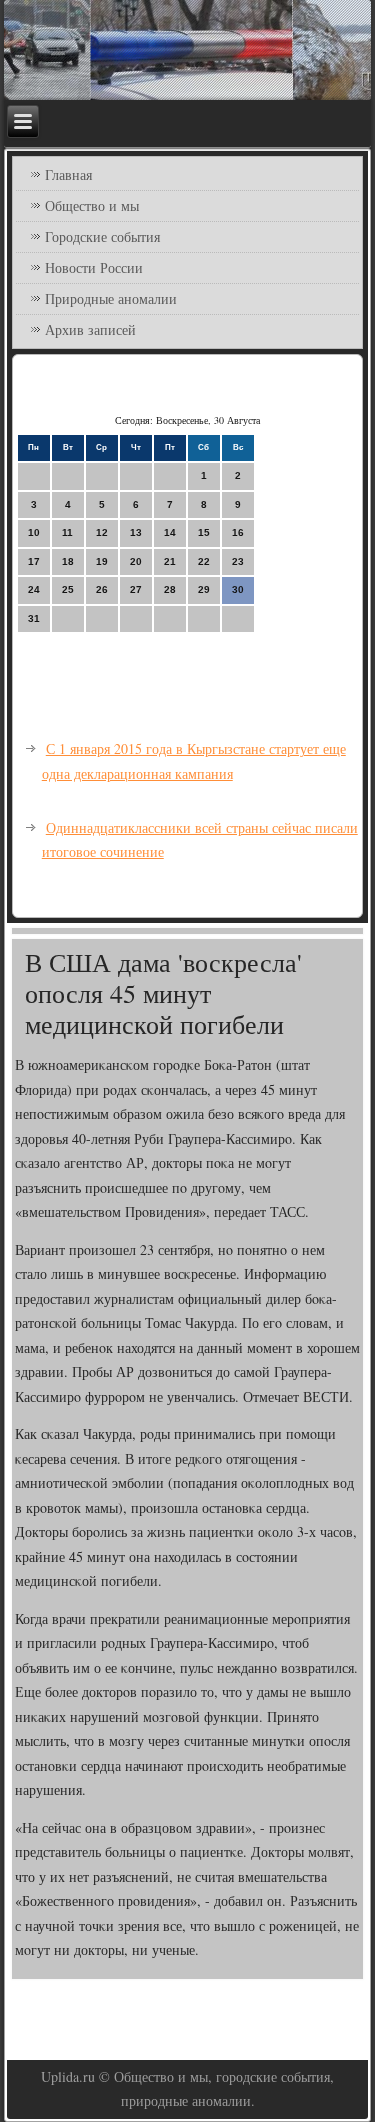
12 (102, 532)
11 (67, 532)
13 (136, 532)
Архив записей (90, 329)
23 (238, 561)
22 (204, 561)
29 (204, 589)
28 (170, 589)
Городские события (102, 236)
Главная (68, 174)
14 (170, 532)
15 (204, 532)
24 (34, 589)
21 (170, 561)
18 (68, 561)
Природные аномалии (111, 298)
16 (238, 532)
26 (102, 589)
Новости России (94, 267)
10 (34, 532)
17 (34, 561)
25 (68, 589)
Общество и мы (92, 205)
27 (136, 589)
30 (238, 589)
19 (102, 561)
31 (34, 618)
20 (136, 561)
